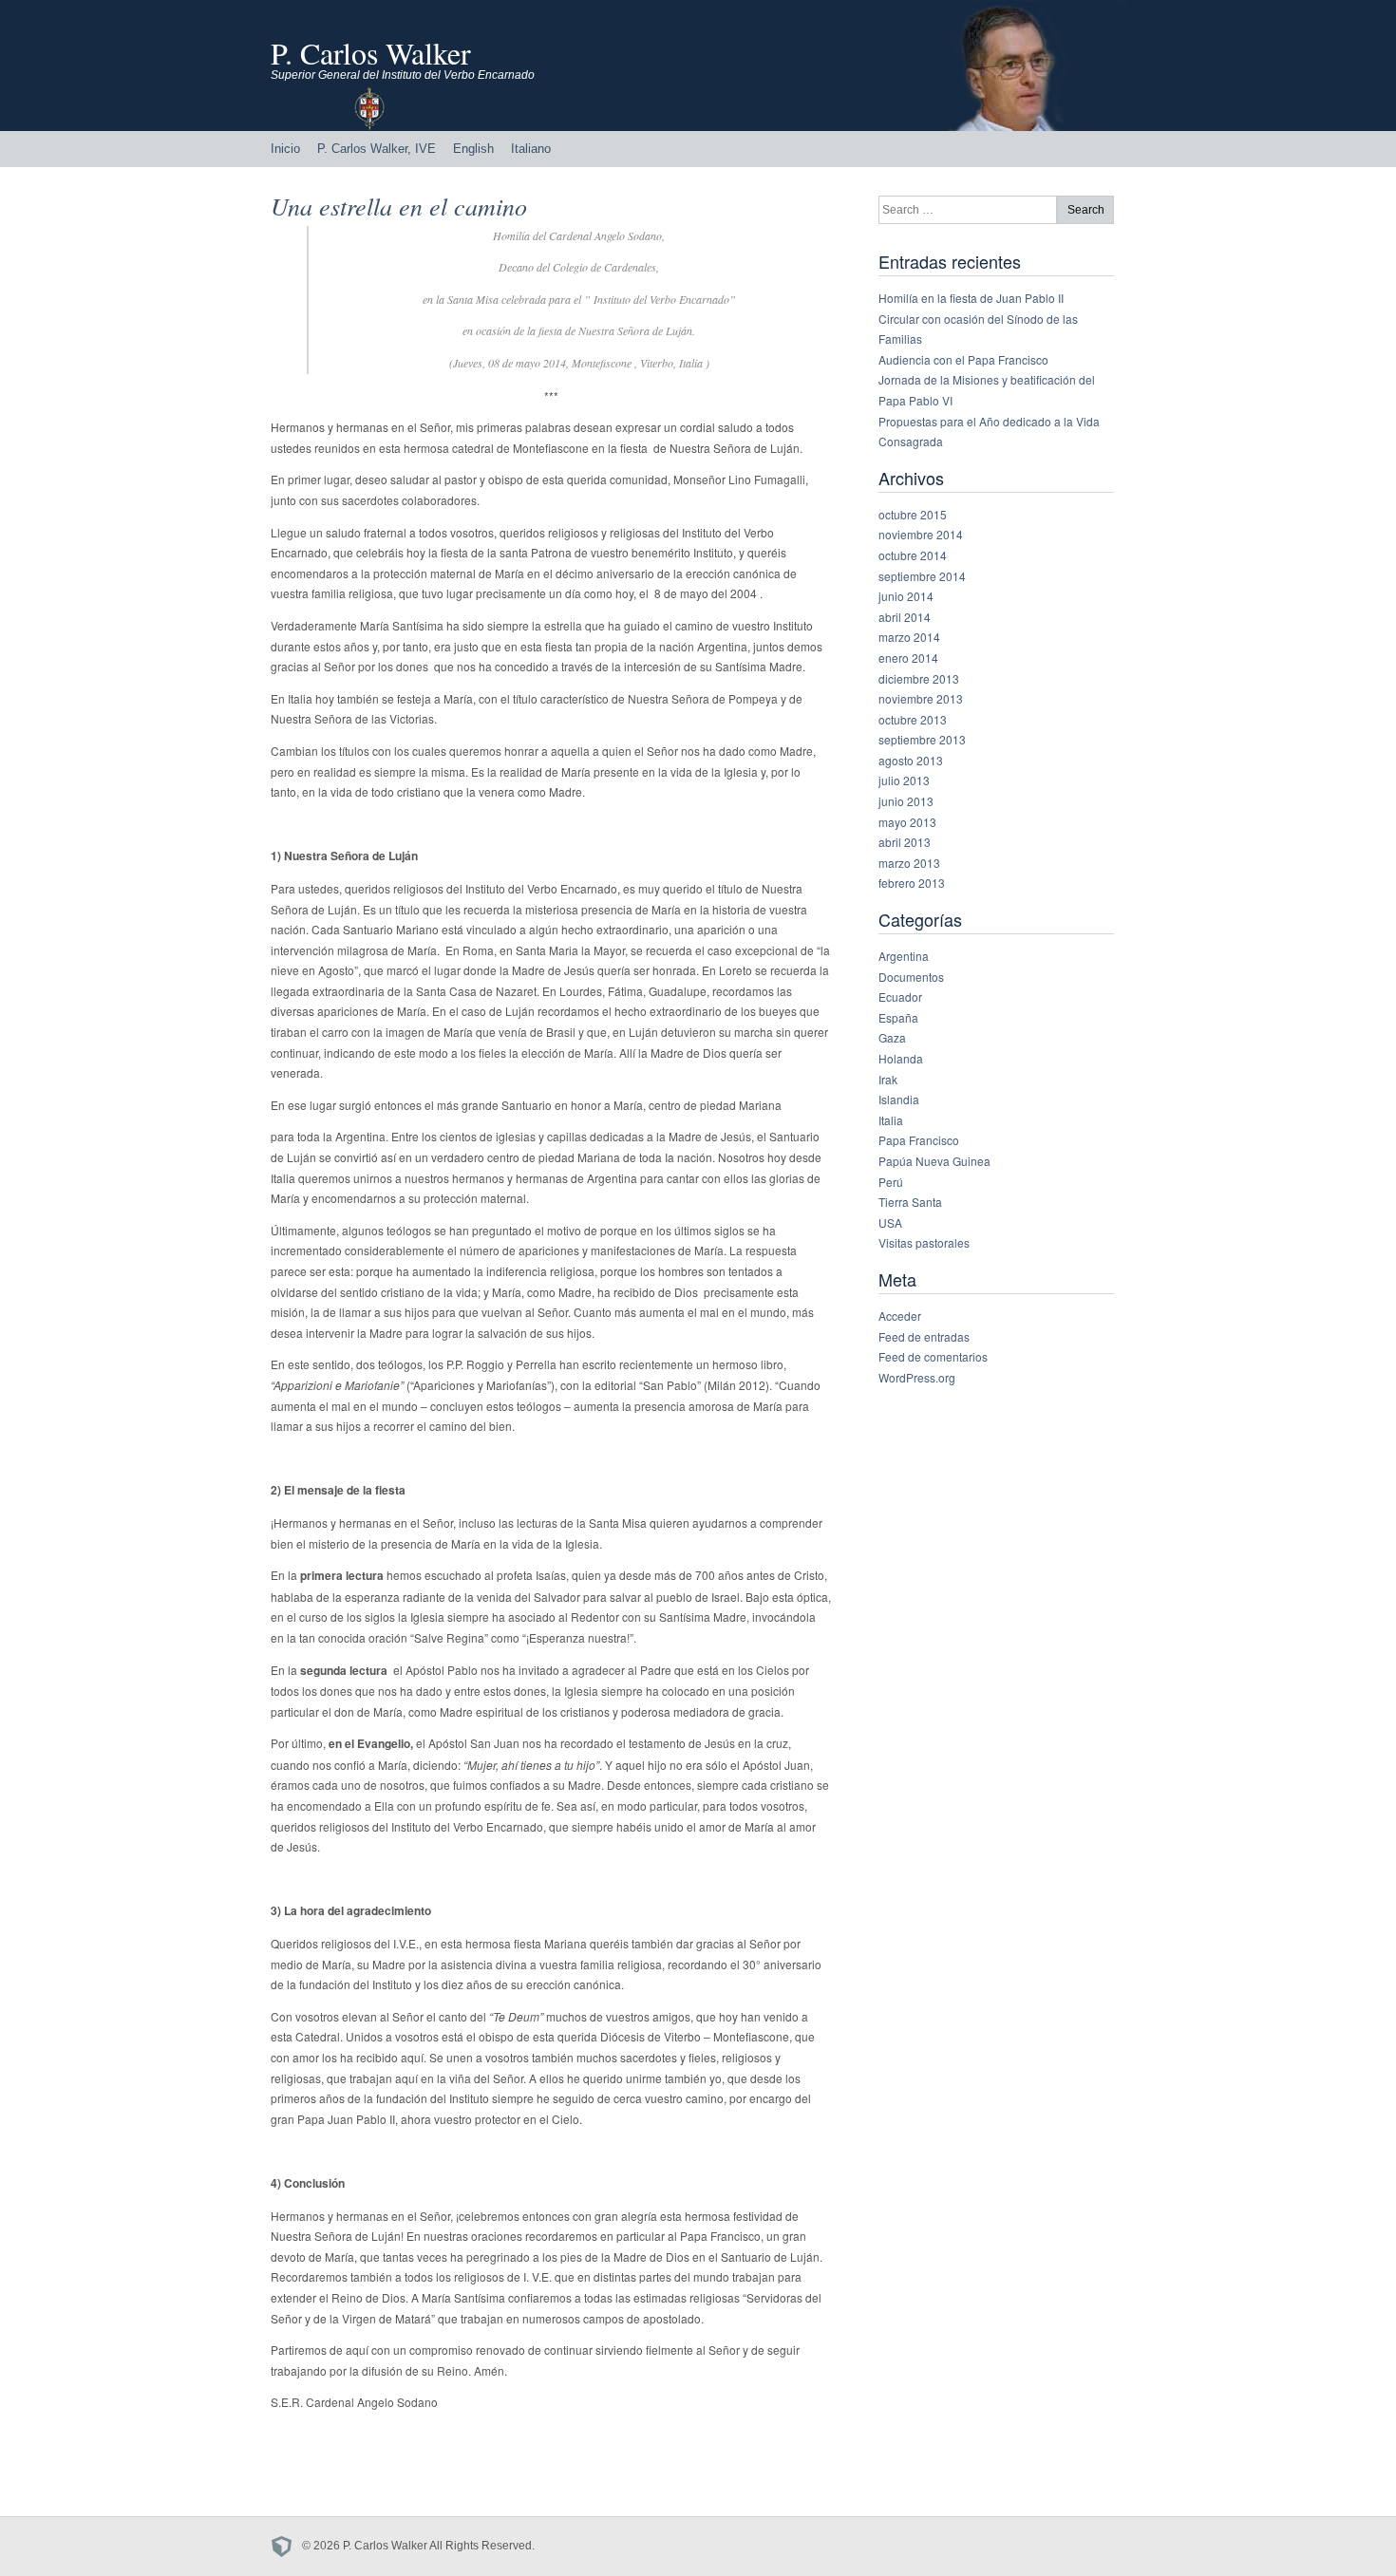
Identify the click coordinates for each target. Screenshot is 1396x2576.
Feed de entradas (924, 1336)
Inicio (285, 149)
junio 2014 (906, 596)
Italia (891, 1120)
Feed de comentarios (933, 1356)
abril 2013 (905, 842)
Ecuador (900, 997)
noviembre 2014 (921, 534)
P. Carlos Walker (371, 53)
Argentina (904, 956)
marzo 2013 (909, 863)
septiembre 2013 (922, 739)
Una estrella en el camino (399, 206)
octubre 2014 (913, 555)
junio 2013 (906, 801)
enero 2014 (908, 658)
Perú (891, 1182)
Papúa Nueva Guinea (934, 1161)
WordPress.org (917, 1377)
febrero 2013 (912, 883)
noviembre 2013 (921, 698)
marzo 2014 (909, 637)
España (898, 1017)
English (473, 149)
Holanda (901, 1058)
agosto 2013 (911, 760)
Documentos (911, 977)
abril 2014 (905, 617)
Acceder (900, 1316)
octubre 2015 (913, 514)
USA (890, 1222)
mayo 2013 (907, 822)
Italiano (531, 149)
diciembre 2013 (919, 678)
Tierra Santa (910, 1202)
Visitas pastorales (924, 1242)
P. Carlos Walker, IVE (377, 149)
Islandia (899, 1099)
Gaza (892, 1037)
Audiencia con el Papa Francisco (963, 359)
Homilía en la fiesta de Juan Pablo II (971, 298)
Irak (888, 1079)
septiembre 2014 (922, 576)
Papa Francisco (919, 1140)
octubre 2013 (913, 719)
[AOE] (286, 2546)
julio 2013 (904, 780)
